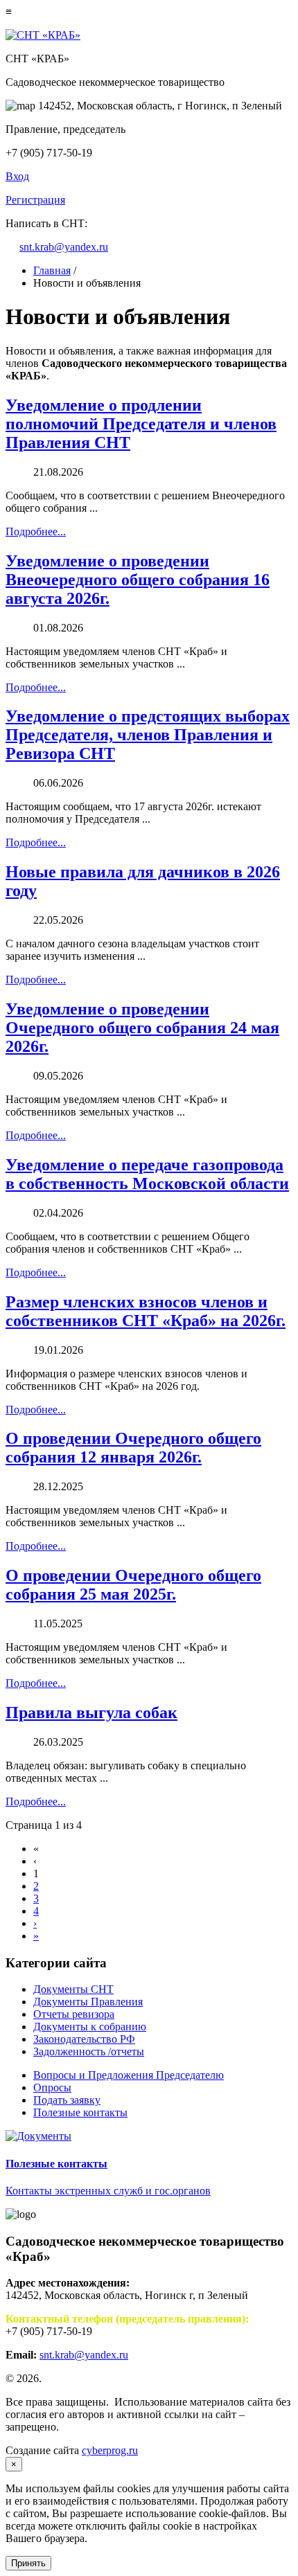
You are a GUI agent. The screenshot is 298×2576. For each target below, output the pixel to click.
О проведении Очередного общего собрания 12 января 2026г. (133, 1448)
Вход (17, 176)
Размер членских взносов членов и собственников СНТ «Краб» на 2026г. (146, 1311)
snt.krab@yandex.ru (64, 247)
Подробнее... (36, 531)
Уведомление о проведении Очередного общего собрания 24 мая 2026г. (142, 1028)
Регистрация (35, 200)
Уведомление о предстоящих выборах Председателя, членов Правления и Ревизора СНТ (148, 735)
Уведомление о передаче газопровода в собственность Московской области (147, 1174)
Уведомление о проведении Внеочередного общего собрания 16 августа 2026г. (138, 580)
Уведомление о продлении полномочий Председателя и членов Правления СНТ (141, 424)
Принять (28, 2563)
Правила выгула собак (91, 1712)
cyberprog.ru (110, 2450)
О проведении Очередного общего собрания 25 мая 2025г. (133, 1585)
